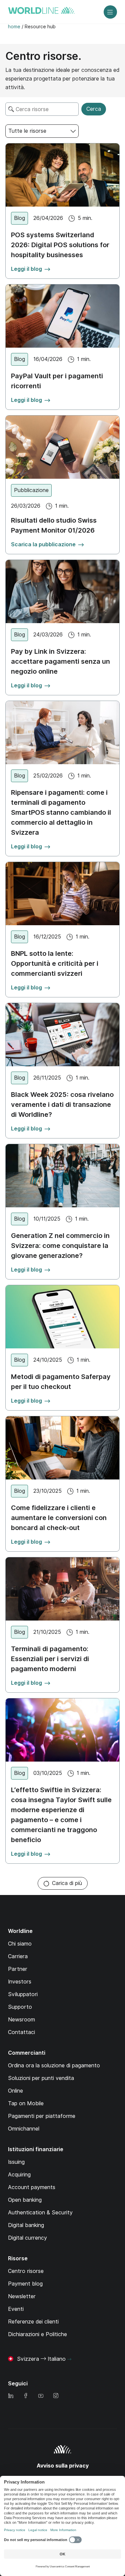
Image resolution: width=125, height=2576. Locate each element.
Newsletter (22, 2296)
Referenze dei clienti (33, 2322)
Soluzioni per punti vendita (41, 2078)
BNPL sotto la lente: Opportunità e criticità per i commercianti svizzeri (55, 963)
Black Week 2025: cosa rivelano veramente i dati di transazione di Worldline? (62, 1105)
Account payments (32, 2187)
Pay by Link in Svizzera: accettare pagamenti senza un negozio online (60, 661)
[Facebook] (26, 2396)
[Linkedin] (11, 2396)
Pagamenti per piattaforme (42, 2116)
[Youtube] (41, 2396)
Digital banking (26, 2225)
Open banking (25, 2200)
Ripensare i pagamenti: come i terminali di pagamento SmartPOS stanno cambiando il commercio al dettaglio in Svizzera (61, 812)
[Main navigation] (110, 12)
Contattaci (21, 2032)
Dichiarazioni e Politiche (37, 2334)
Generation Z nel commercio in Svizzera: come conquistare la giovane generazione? (60, 1246)
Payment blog (25, 2284)
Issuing (16, 2162)
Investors (20, 1982)
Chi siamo (20, 1944)
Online (15, 2091)
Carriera (18, 1956)
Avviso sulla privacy (63, 2466)
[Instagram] (56, 2396)
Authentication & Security (40, 2213)
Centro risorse (26, 2271)
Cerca (94, 109)
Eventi (16, 2309)
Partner (18, 1969)
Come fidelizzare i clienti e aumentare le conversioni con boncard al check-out (59, 1518)
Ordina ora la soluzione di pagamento (54, 2065)
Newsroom (21, 2020)
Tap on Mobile (26, 2103)
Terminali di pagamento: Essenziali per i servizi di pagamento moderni (50, 1659)
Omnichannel (24, 2129)
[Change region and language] (69, 2359)
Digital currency (27, 2238)
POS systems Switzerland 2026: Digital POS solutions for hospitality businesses (60, 245)
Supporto (20, 2007)
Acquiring (19, 2175)
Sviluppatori (23, 1994)
